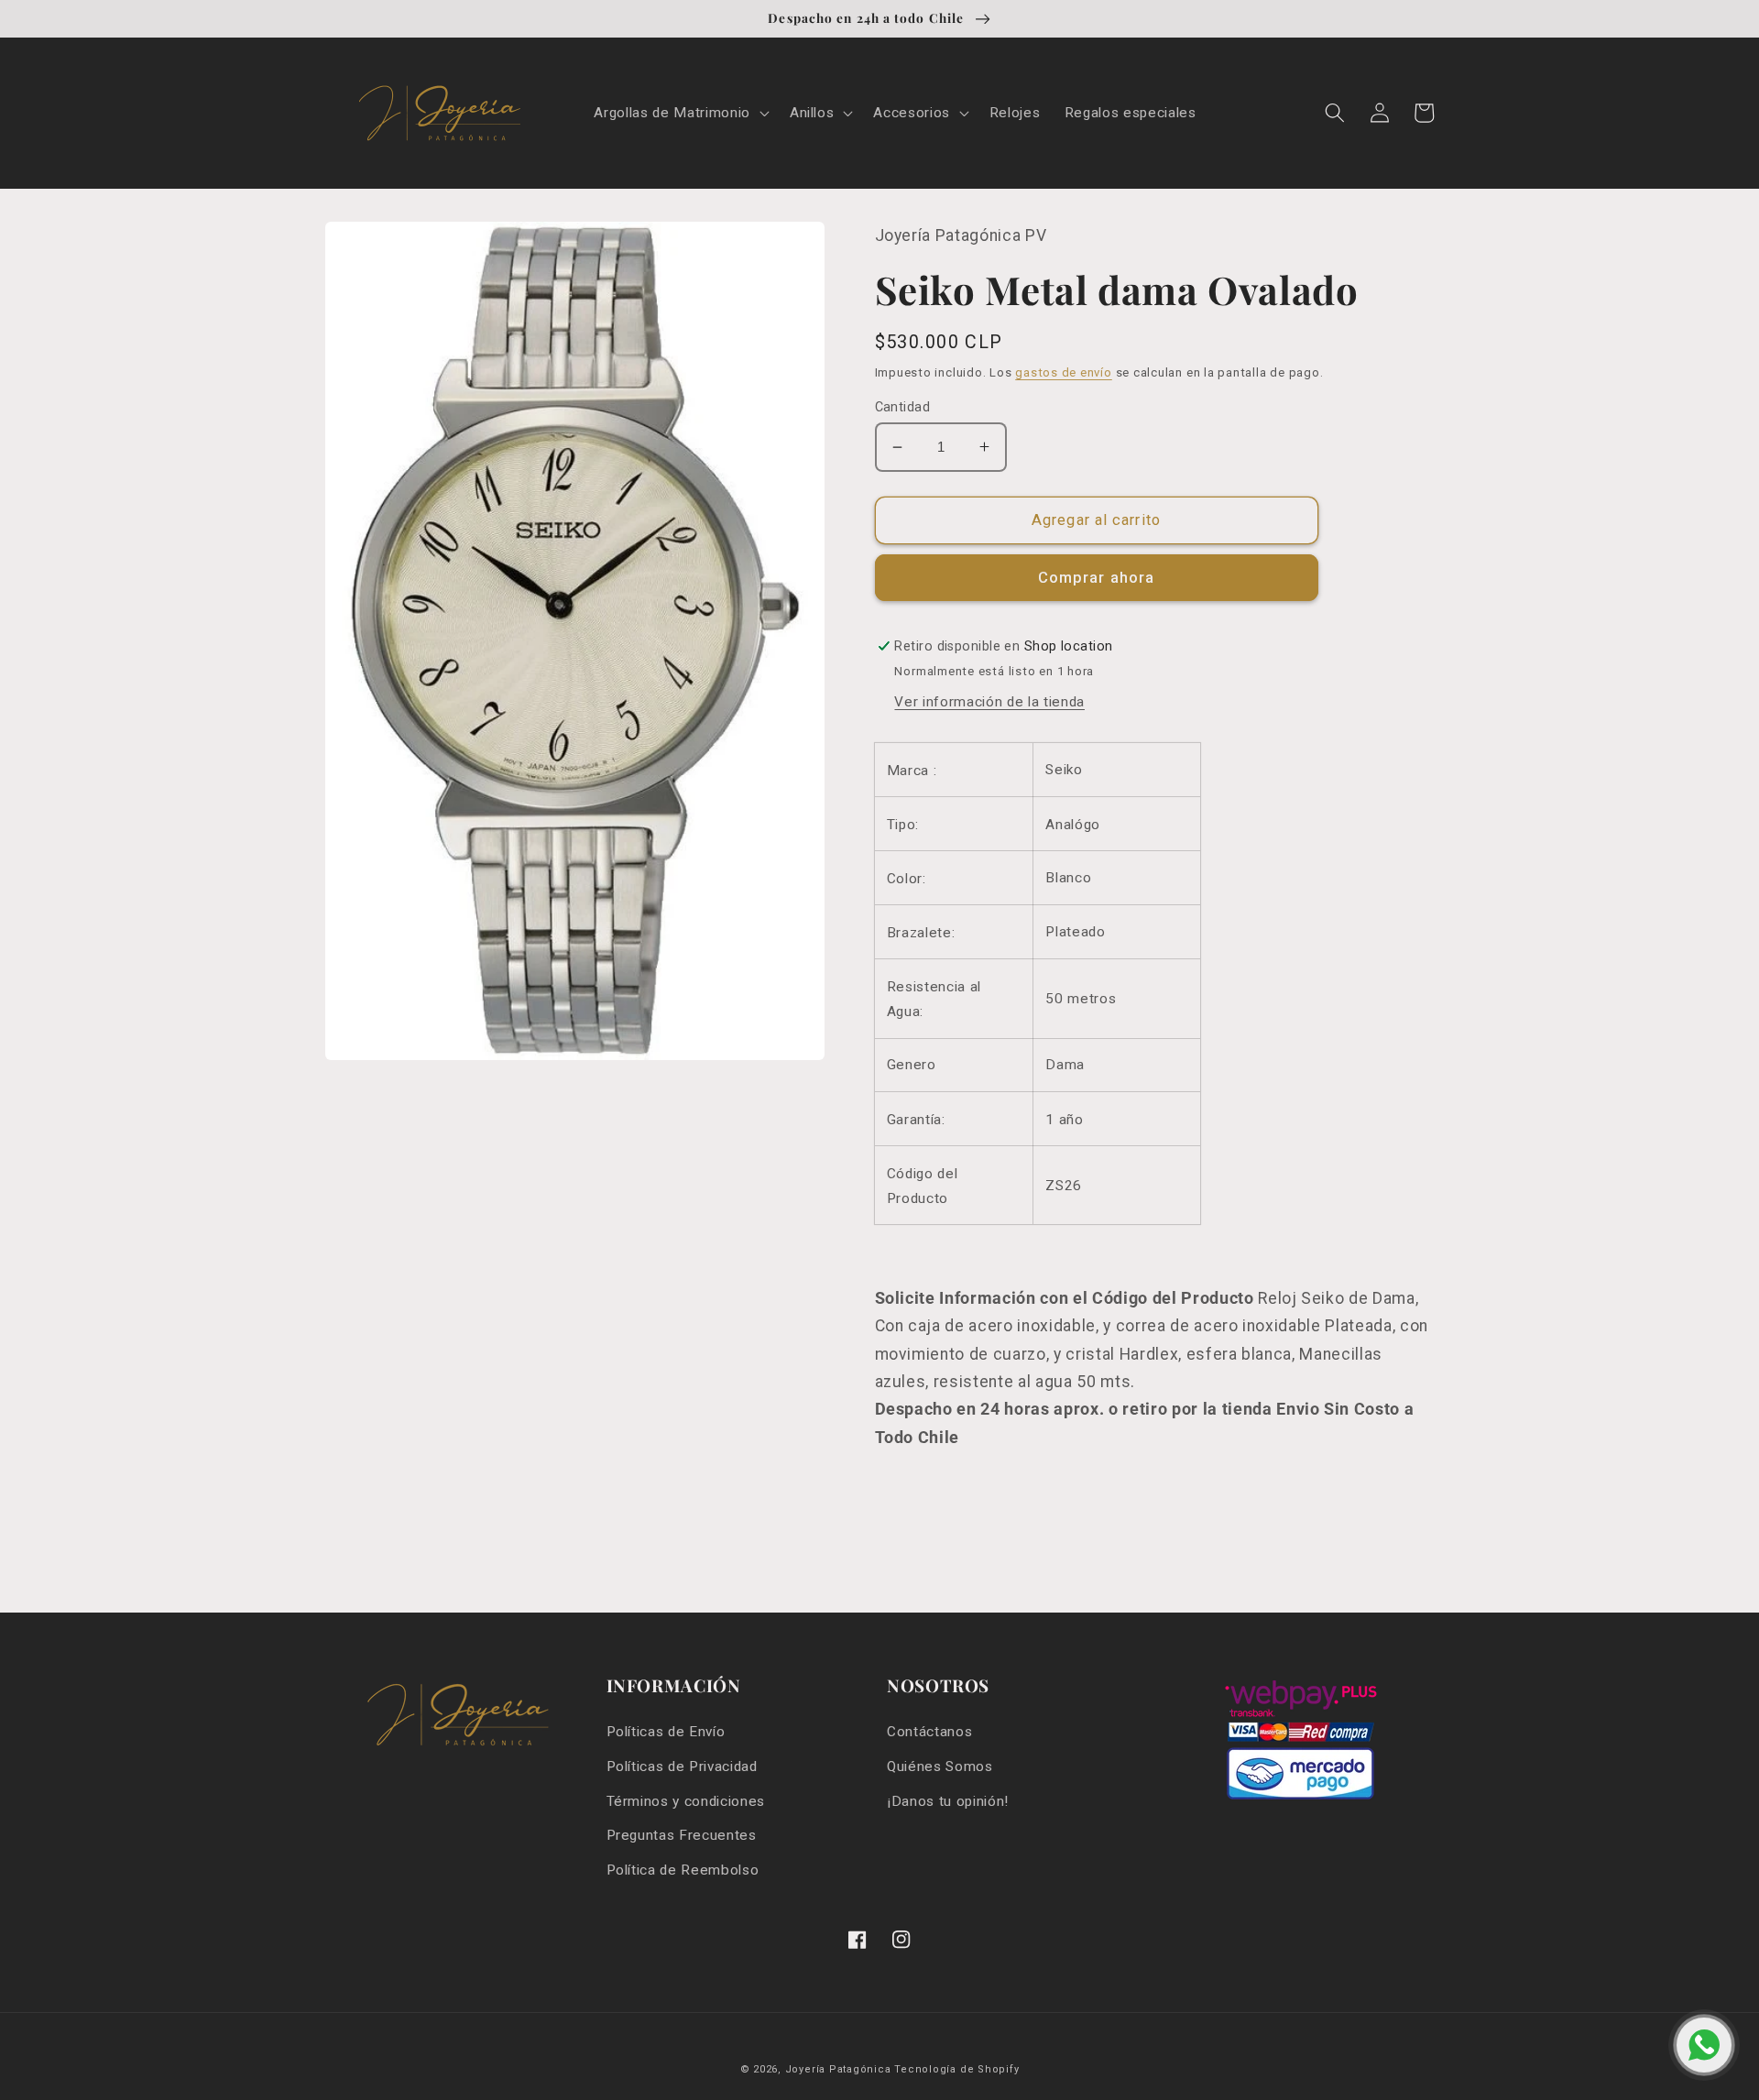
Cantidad (903, 407)
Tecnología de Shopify (956, 2069)
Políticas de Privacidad (682, 1766)
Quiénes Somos (940, 1766)
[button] (679, 114)
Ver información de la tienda (989, 702)
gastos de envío (1064, 372)
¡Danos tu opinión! (948, 1801)
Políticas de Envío (666, 1732)
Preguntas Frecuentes (682, 1835)
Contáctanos (929, 1732)
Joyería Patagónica (838, 2069)
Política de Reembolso (683, 1870)
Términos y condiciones (686, 1801)
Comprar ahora (1096, 578)
